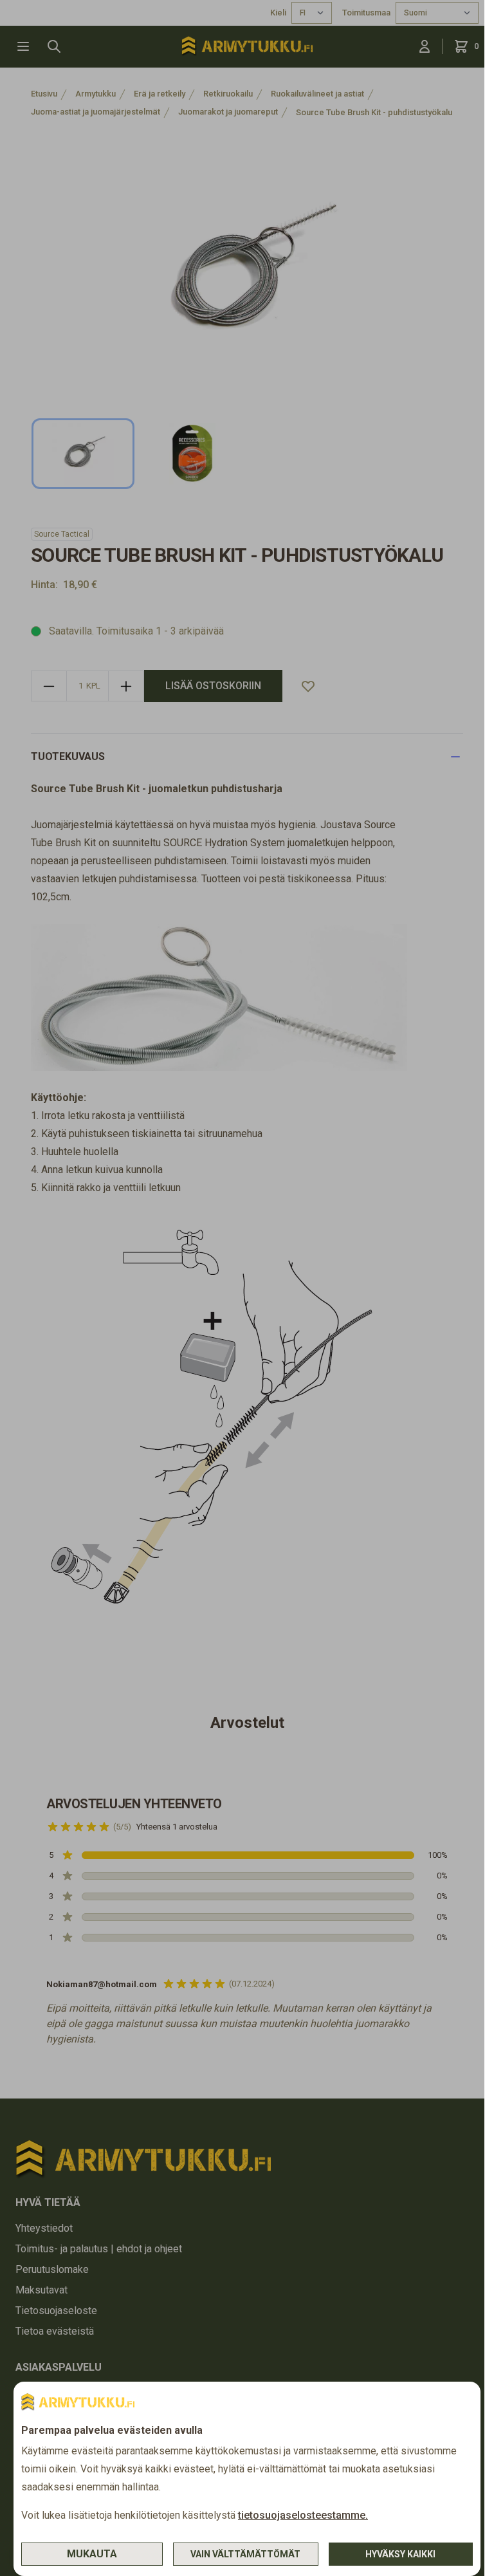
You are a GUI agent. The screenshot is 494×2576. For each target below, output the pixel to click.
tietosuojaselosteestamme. (303, 2515)
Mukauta (92, 2554)
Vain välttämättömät (245, 2554)
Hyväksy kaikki (400, 2554)
